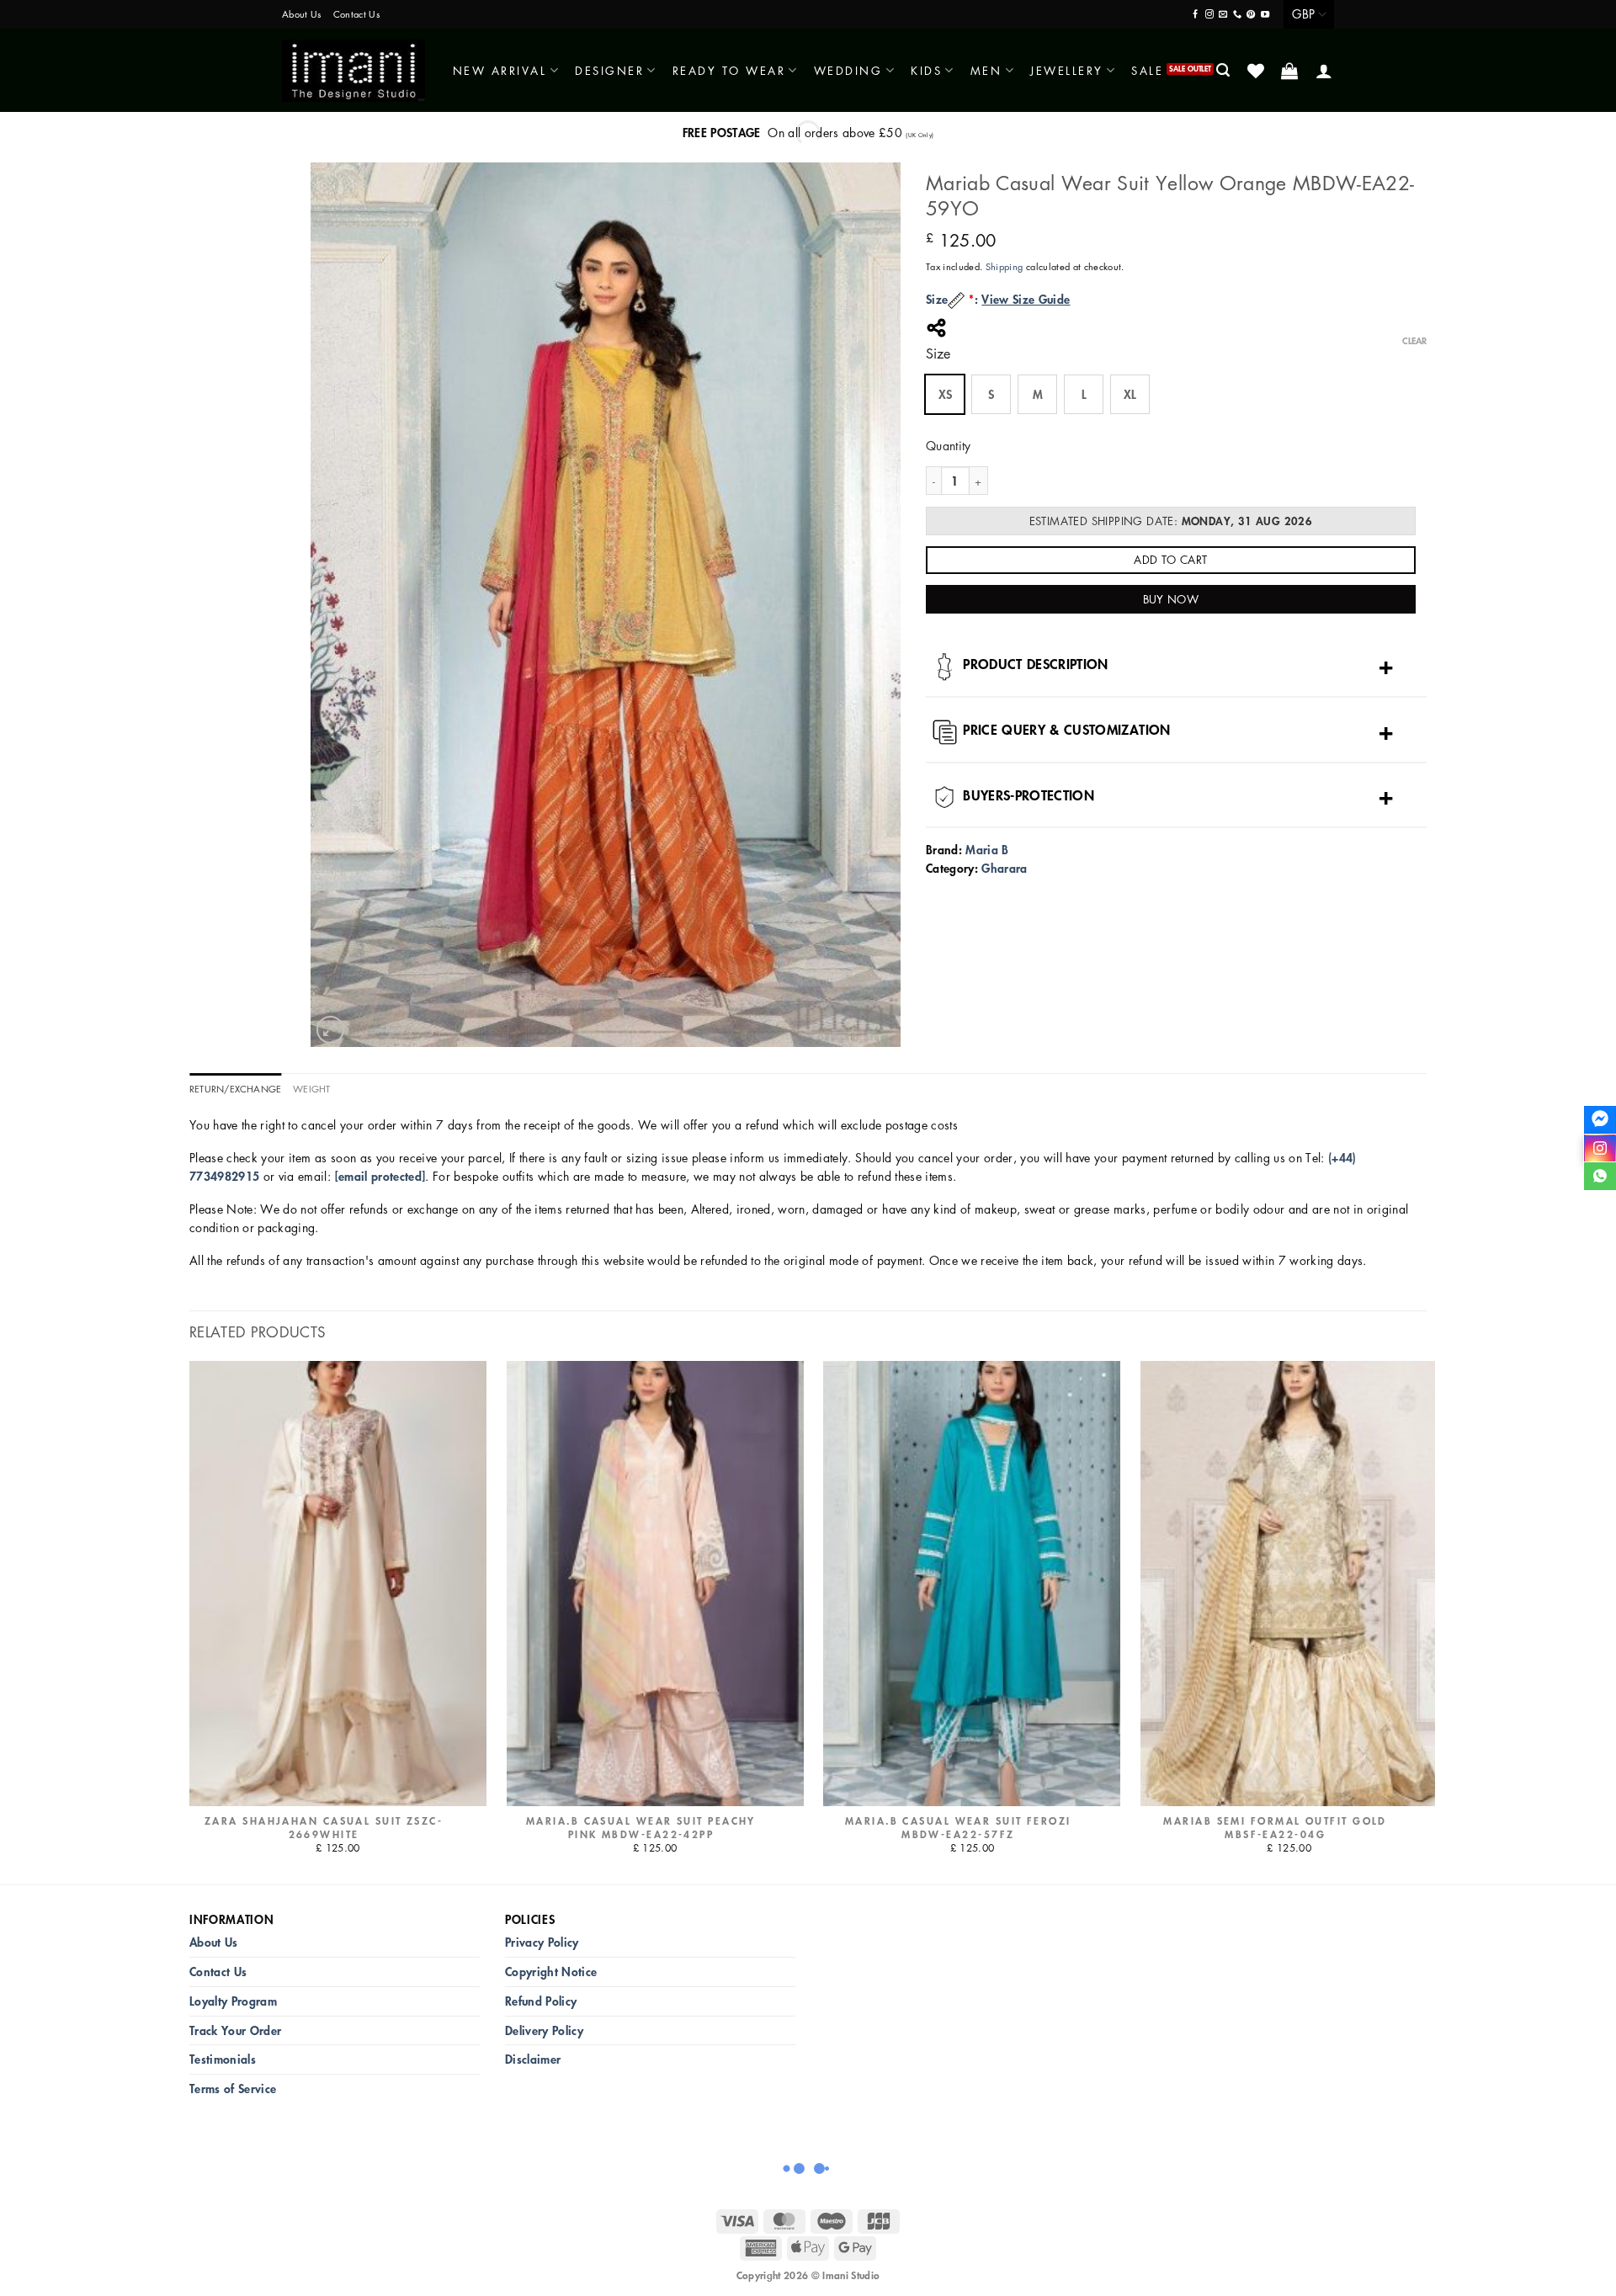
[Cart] (1291, 71)
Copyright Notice (551, 1972)
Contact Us (356, 14)
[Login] (1325, 71)
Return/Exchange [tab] (235, 1089)
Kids (926, 70)
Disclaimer (533, 2059)
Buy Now (1171, 599)
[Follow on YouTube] (1265, 15)
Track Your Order (235, 2030)
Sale (1147, 70)
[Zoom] (330, 1030)
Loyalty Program (233, 2001)
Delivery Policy (544, 2030)
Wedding (848, 70)
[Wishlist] (1257, 71)
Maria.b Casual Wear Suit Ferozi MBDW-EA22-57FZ (958, 1828)
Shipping (1005, 266)
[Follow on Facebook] (1195, 15)
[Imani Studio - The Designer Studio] (353, 71)
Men (986, 70)
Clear (1414, 341)
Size (938, 354)
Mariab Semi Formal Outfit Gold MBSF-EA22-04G (1275, 1828)
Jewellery (1067, 70)
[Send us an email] (1223, 15)
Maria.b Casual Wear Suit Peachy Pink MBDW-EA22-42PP (641, 1828)
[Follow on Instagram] (1209, 15)
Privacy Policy (542, 1942)
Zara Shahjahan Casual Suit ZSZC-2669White (324, 1828)
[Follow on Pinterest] (1251, 15)
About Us (302, 14)
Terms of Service (233, 2089)
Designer (609, 70)
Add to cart (1170, 559)
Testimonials (223, 2059)
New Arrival (500, 70)
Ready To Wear (729, 70)
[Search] (1224, 70)
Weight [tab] (311, 1089)
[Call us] (1237, 15)
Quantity (949, 445)
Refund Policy (541, 2001)
